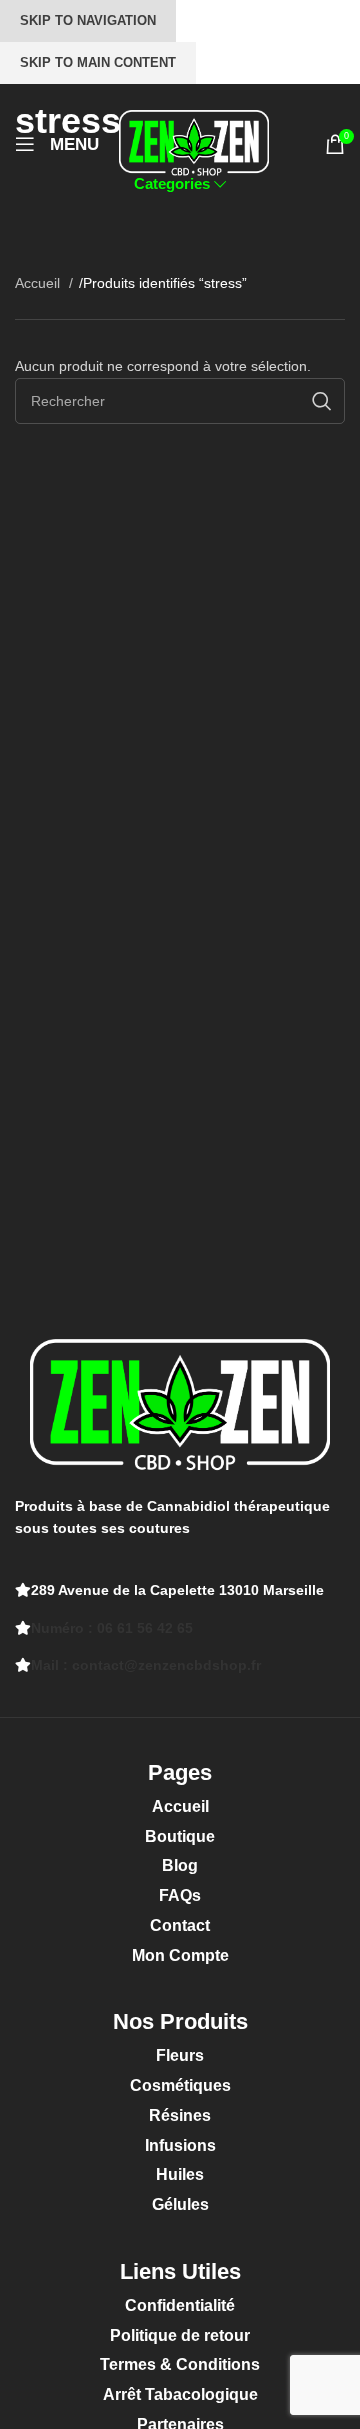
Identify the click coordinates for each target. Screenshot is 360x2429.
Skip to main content (98, 62)
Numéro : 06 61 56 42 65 (112, 1628)
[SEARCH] (322, 401)
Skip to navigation (88, 20)
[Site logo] (194, 143)
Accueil (39, 283)
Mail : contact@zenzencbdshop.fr (146, 1665)
